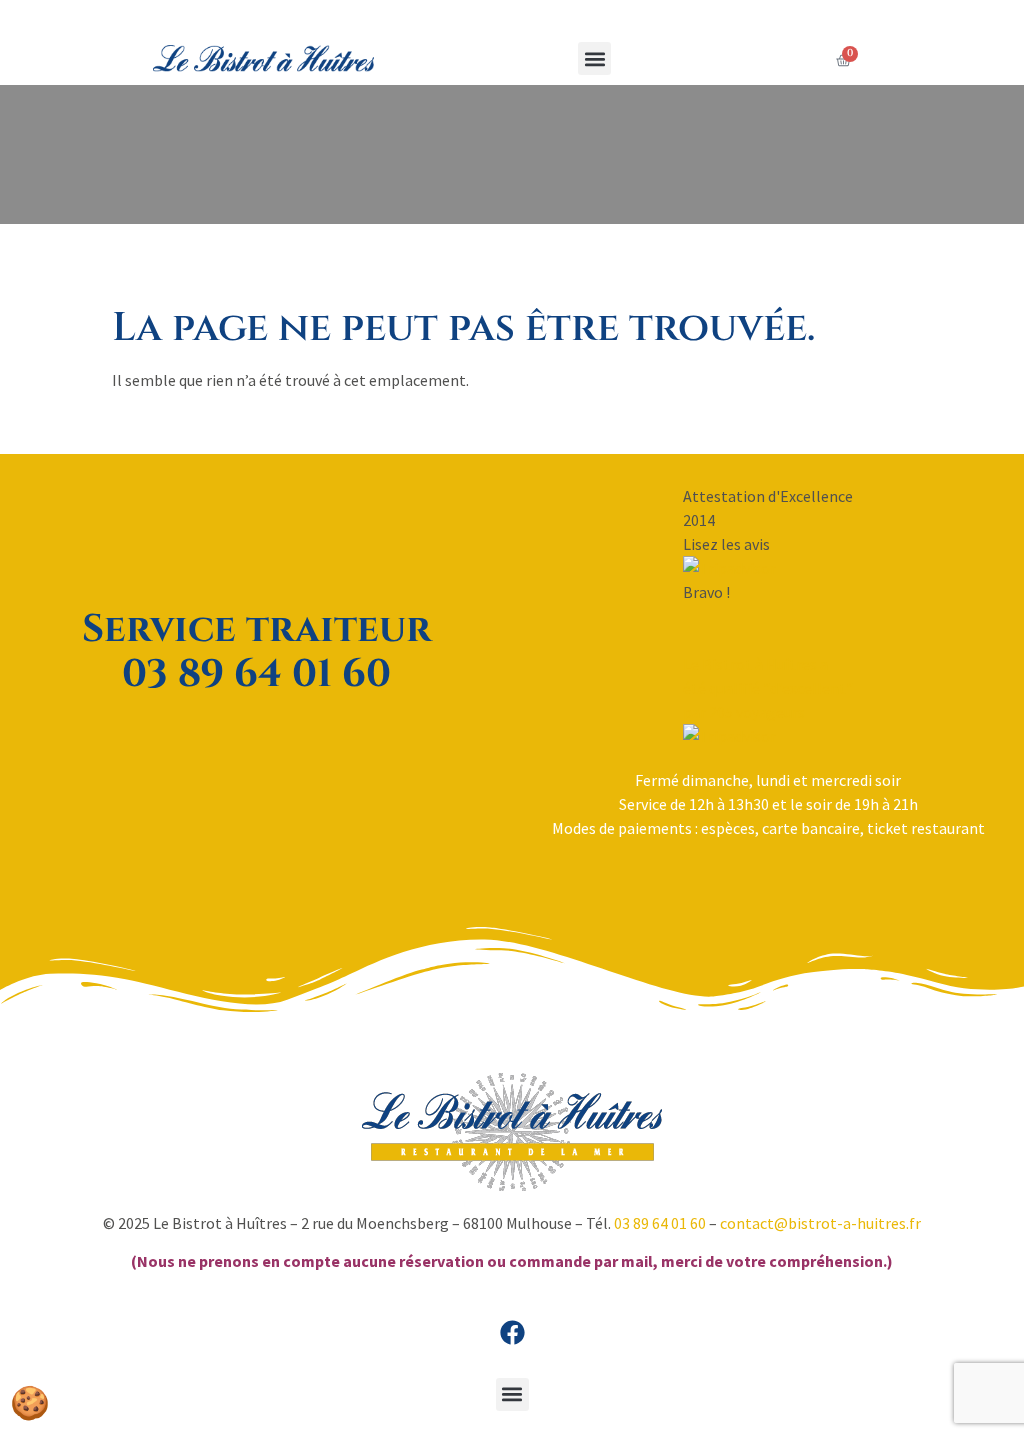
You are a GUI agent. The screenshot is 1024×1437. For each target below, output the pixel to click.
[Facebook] (512, 1333)
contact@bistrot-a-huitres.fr (820, 1223)
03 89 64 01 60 (660, 1223)
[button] (594, 58)
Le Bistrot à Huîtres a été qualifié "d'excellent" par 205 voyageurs (768, 688)
